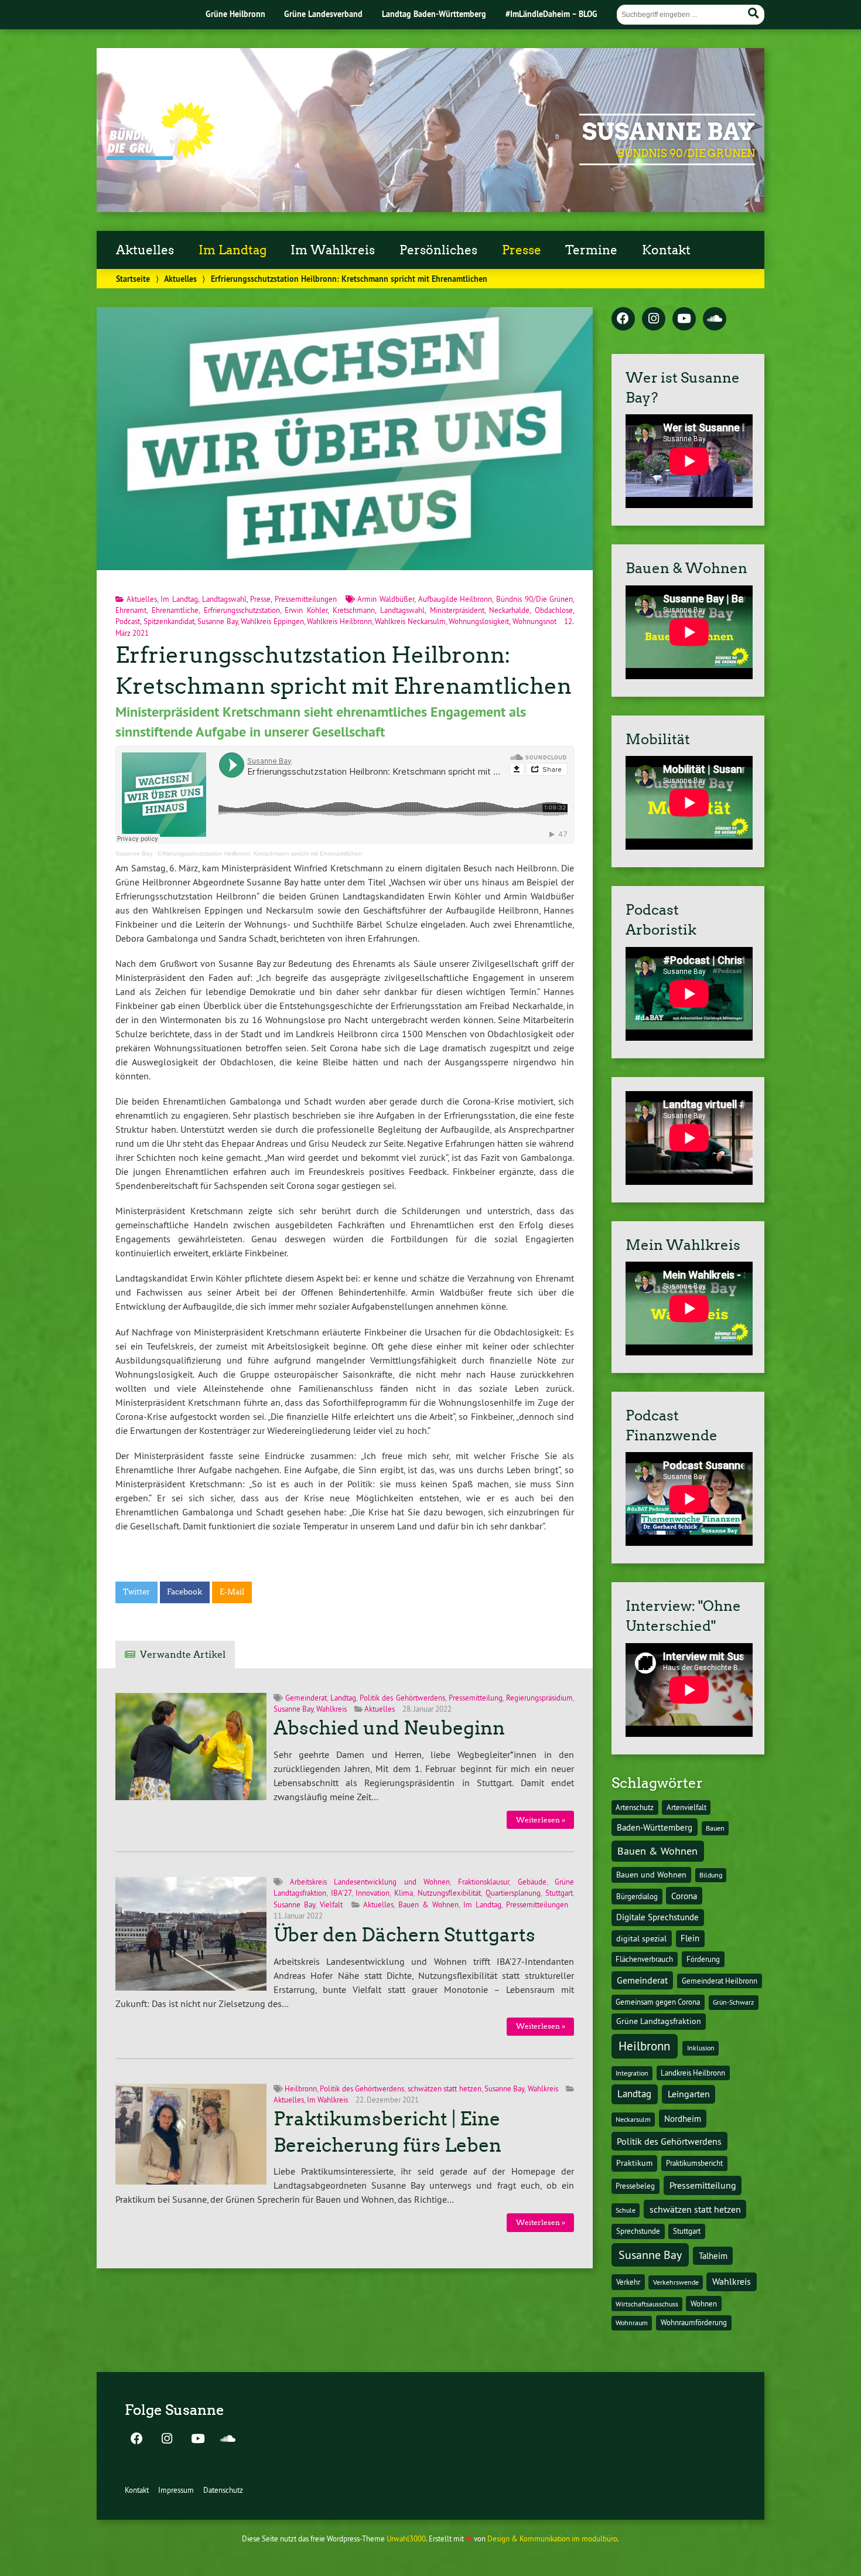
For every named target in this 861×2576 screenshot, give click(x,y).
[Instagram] (654, 319)
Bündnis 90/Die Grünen (534, 599)
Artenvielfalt (686, 1807)
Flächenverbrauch (644, 1959)
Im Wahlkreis (333, 250)
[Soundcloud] (715, 319)
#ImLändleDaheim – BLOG (551, 14)
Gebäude (532, 1882)
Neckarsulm (633, 2119)
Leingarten (689, 2094)
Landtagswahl (224, 599)
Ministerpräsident (457, 610)
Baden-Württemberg (655, 1827)
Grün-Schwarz (733, 2002)
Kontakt (666, 250)
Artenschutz (635, 1807)
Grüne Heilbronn (235, 14)
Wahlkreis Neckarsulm (410, 621)
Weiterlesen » (541, 1820)
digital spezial (641, 1938)
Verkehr (628, 2282)
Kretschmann (354, 610)
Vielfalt (331, 1904)
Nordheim (683, 2119)
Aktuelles (145, 250)
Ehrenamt (131, 610)
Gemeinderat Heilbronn (720, 1981)
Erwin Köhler (306, 610)
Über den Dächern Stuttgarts (404, 1935)
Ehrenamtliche (175, 610)
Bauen (715, 1828)
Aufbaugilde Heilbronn (455, 599)
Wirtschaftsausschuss (647, 2304)
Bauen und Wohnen (651, 1875)
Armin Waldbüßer (386, 599)
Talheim (713, 2256)
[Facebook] (623, 319)
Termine (591, 250)
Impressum (176, 2490)
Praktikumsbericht (694, 2163)
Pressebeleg (635, 2186)
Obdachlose (554, 610)
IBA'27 (341, 1893)
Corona (684, 1896)
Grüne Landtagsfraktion (659, 2021)
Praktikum (634, 2163)
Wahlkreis (332, 1709)
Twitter (136, 1592)
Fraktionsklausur (484, 1882)
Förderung (703, 1959)
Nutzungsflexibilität (449, 1893)
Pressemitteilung (476, 1698)
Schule (626, 2210)
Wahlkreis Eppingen (272, 621)
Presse (522, 250)
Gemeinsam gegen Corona (658, 2002)
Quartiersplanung (513, 1893)
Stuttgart (559, 1893)
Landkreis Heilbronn (693, 2073)
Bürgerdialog (637, 1897)
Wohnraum (632, 2323)
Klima (404, 1893)
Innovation (373, 1893)
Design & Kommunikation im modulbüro (552, 2538)
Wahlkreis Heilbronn (339, 621)
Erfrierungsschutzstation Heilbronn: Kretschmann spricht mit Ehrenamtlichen (260, 853)
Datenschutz (223, 2490)
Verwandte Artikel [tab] (183, 1655)
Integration (632, 2073)
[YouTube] (684, 319)
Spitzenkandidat (169, 621)
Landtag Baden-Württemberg (434, 14)
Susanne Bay (669, 132)
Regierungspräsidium (539, 1698)
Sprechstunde (638, 2231)
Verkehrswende (676, 2282)
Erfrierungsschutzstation (242, 610)
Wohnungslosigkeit (479, 621)
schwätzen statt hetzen (445, 2088)
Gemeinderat (306, 1698)
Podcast (128, 621)
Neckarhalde (509, 610)
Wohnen (704, 2304)
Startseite (133, 279)
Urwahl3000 (406, 2538)
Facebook (184, 1592)
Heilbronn (301, 2088)
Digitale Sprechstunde (657, 1917)
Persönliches (438, 250)
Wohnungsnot (534, 621)
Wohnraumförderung (694, 2322)
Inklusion (701, 2048)
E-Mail (232, 1592)
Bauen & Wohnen (428, 1904)
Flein (690, 1938)
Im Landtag (233, 250)
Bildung (711, 1875)
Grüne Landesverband (323, 14)
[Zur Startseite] (160, 156)
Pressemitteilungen (306, 599)
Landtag (343, 1698)
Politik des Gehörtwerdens (402, 1698)
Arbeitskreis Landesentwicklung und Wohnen (370, 1882)
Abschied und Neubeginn (389, 1728)
